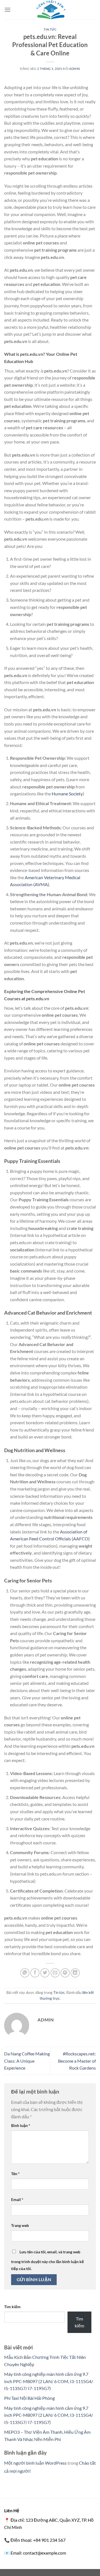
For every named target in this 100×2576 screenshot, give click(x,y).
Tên (15, 2174)
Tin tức (50, 29)
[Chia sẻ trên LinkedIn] (75, 1973)
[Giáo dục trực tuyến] (50, 10)
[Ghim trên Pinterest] (65, 1973)
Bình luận (21, 2125)
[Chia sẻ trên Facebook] (35, 1973)
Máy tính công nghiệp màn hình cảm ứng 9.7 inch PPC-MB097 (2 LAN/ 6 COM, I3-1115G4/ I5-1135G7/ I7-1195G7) (49, 2381)
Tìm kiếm (12, 2307)
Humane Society (67, 794)
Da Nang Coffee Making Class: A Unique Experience (27, 2061)
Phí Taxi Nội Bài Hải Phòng (29, 2398)
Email (17, 2199)
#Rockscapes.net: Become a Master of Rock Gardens (77, 2061)
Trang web (20, 2225)
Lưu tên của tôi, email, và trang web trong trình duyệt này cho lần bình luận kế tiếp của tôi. (47, 2260)
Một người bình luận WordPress (35, 2463)
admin (75, 69)
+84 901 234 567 (49, 2540)
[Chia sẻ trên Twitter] (45, 1973)
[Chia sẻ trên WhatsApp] (25, 1973)
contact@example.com (45, 2553)
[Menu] (7, 10)
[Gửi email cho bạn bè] (55, 1973)
